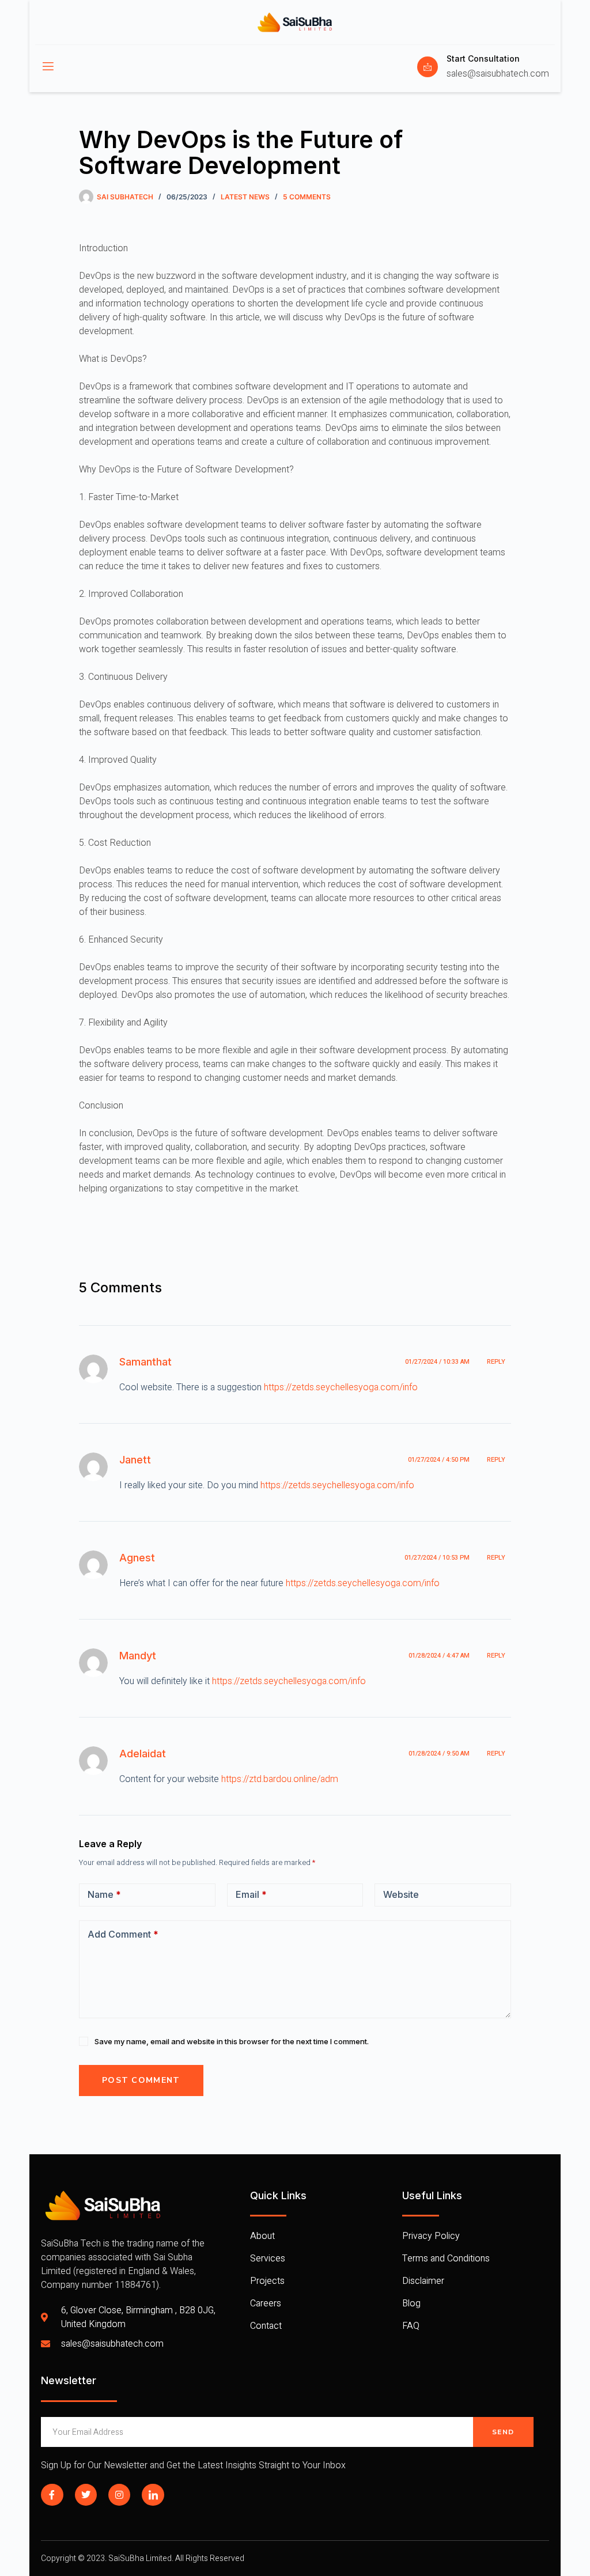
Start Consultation (483, 58)
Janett (135, 1460)
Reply (496, 1362)
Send (503, 2432)
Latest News (245, 197)
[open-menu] (47, 67)
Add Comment (123, 1934)
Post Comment (141, 2080)
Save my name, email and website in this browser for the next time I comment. (232, 2041)
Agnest (137, 1558)
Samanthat (145, 1362)
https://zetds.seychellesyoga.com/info (341, 1387)
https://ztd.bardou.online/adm (280, 1779)
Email (251, 1894)
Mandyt (138, 1656)
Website (401, 1894)
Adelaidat (143, 1754)
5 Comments (307, 197)
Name (104, 1894)
